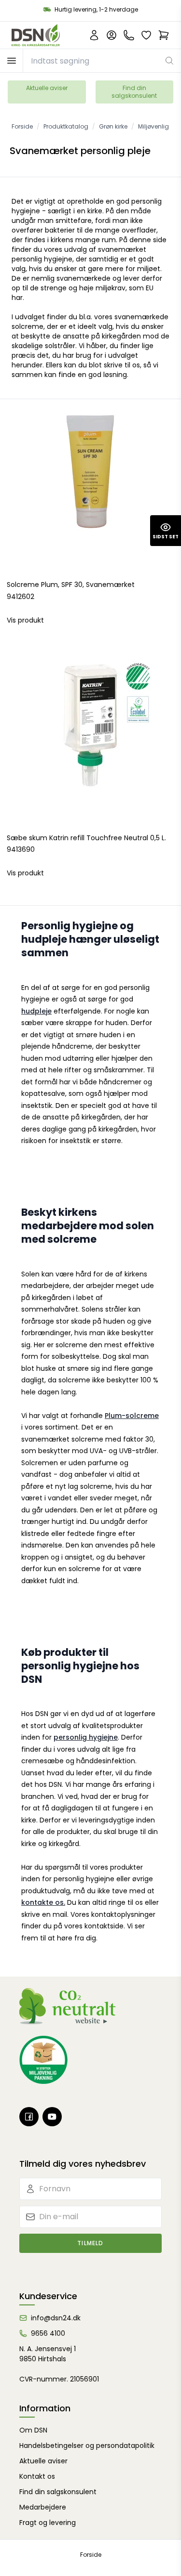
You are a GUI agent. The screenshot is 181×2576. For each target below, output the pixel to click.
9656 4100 (48, 2333)
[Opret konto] (94, 35)
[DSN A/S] (36, 35)
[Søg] (170, 61)
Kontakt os (37, 2476)
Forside (91, 2555)
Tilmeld (90, 2243)
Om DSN (33, 2430)
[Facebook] (29, 2117)
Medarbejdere (43, 2507)
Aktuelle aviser (47, 88)
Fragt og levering (48, 2523)
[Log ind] (111, 35)
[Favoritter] (146, 35)
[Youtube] (52, 2117)
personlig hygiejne (86, 1737)
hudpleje (36, 1011)
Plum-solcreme (132, 1416)
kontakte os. (43, 1902)
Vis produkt (25, 620)
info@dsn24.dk (56, 2318)
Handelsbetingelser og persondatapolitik (87, 2446)
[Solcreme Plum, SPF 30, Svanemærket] (90, 489)
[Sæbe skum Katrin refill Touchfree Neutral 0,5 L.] (90, 743)
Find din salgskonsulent (134, 92)
